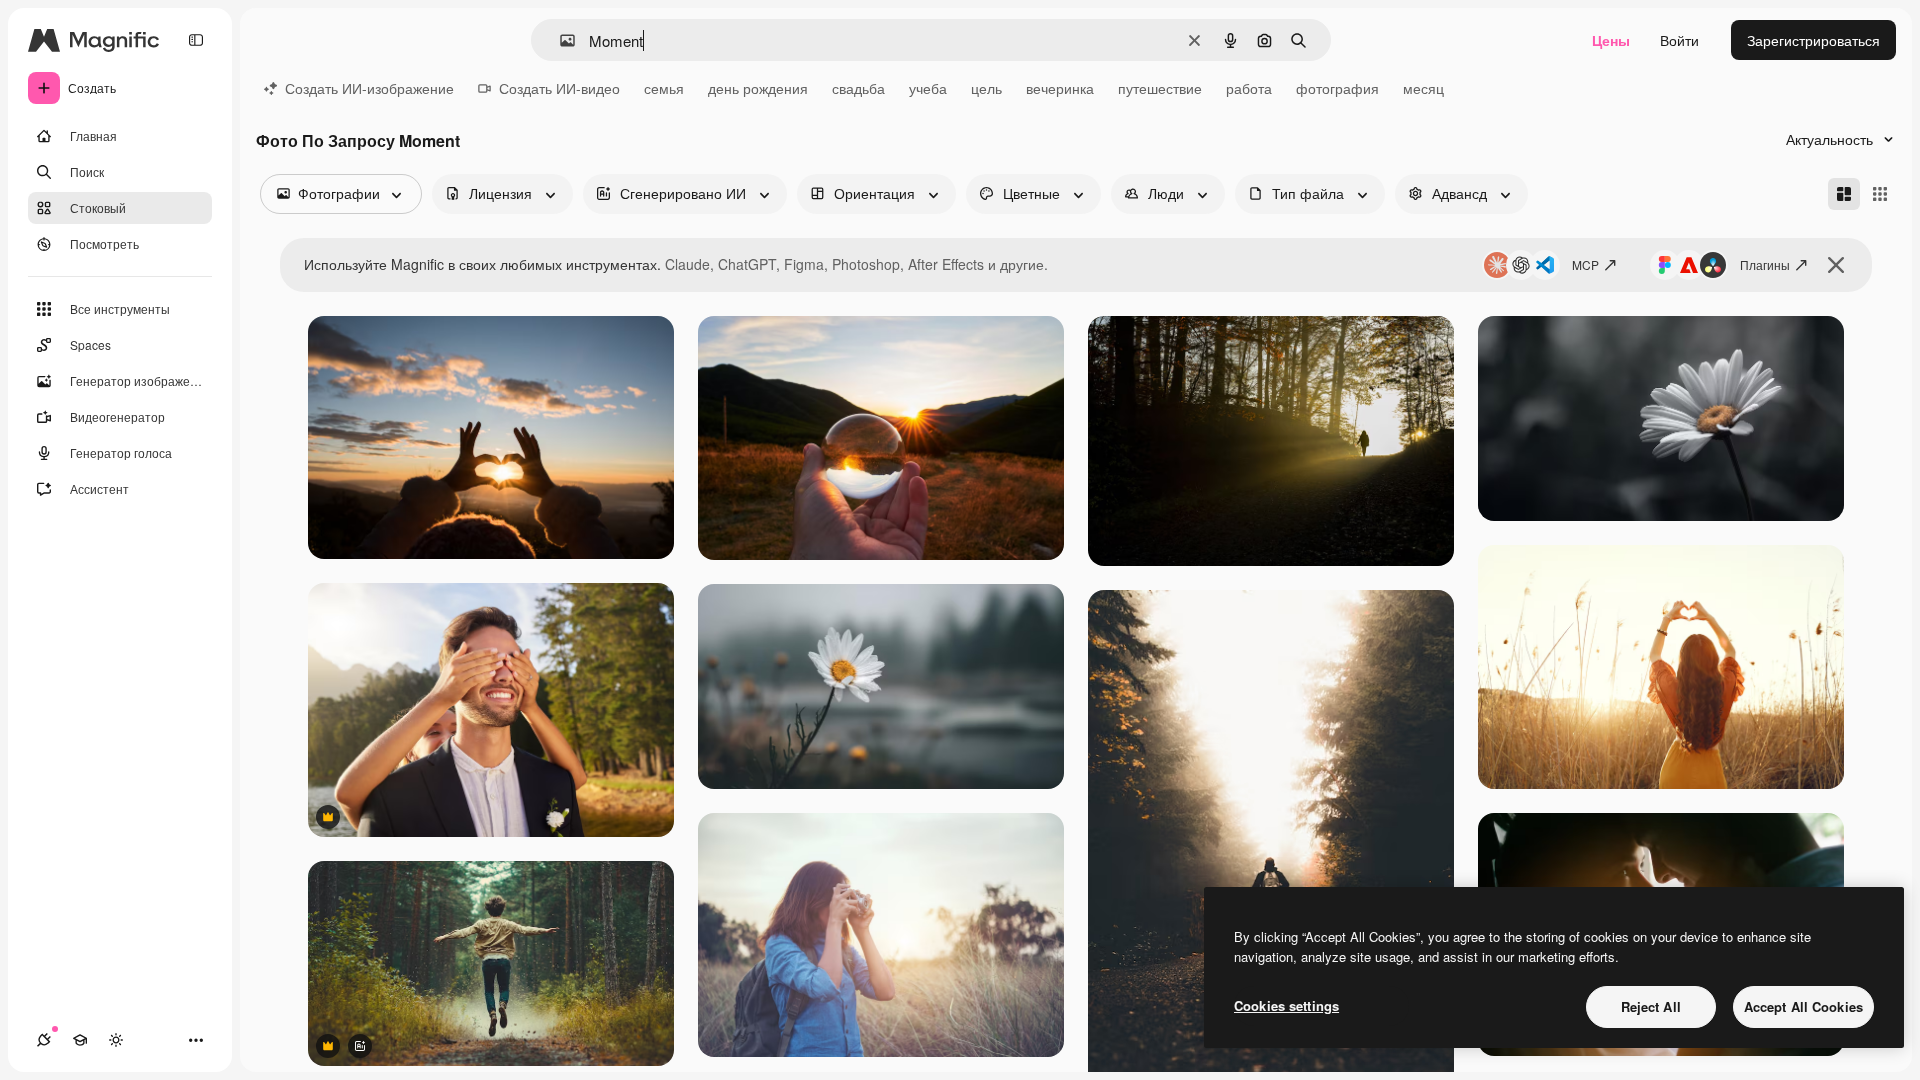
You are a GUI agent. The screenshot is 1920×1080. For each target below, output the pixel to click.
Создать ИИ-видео (559, 88)
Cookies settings (1286, 1005)
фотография (1337, 88)
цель (986, 88)
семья (664, 88)
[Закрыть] (1836, 265)
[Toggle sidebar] (196, 40)
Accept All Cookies (1803, 1006)
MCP (1585, 264)
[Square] (1880, 194)
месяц (1423, 88)
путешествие (1160, 88)
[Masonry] (1844, 194)
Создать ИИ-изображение (369, 88)
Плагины (1765, 264)
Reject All (1651, 1006)
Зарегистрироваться (1813, 40)
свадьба (858, 88)
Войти (1679, 40)
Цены (1611, 40)
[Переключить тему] (116, 1040)
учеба (928, 88)
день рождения (758, 88)
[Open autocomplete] (559, 40)
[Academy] (80, 1040)
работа (1249, 88)
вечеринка (1060, 88)
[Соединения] (44, 1040)
